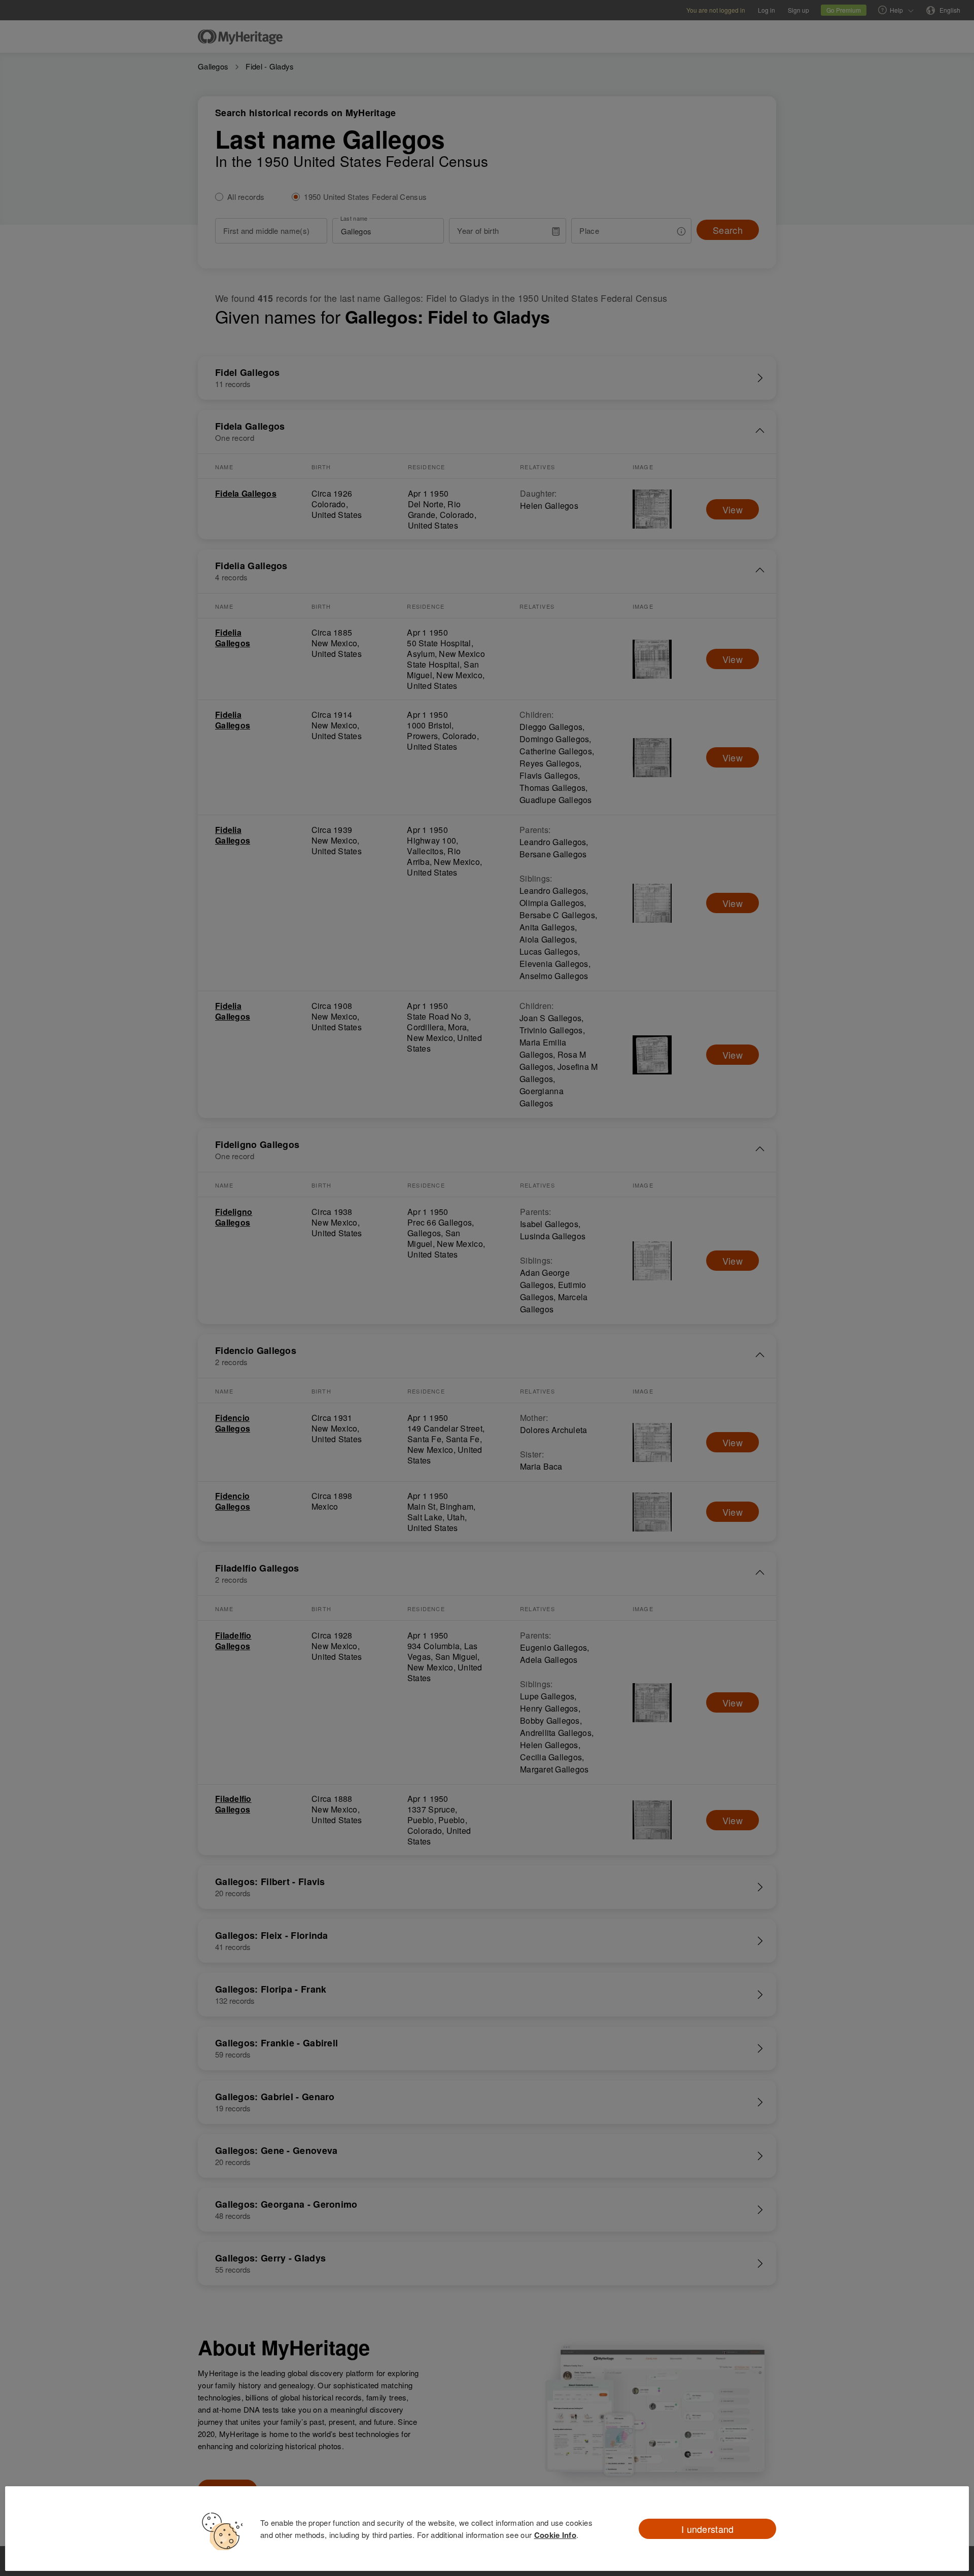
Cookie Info (555, 2535)
